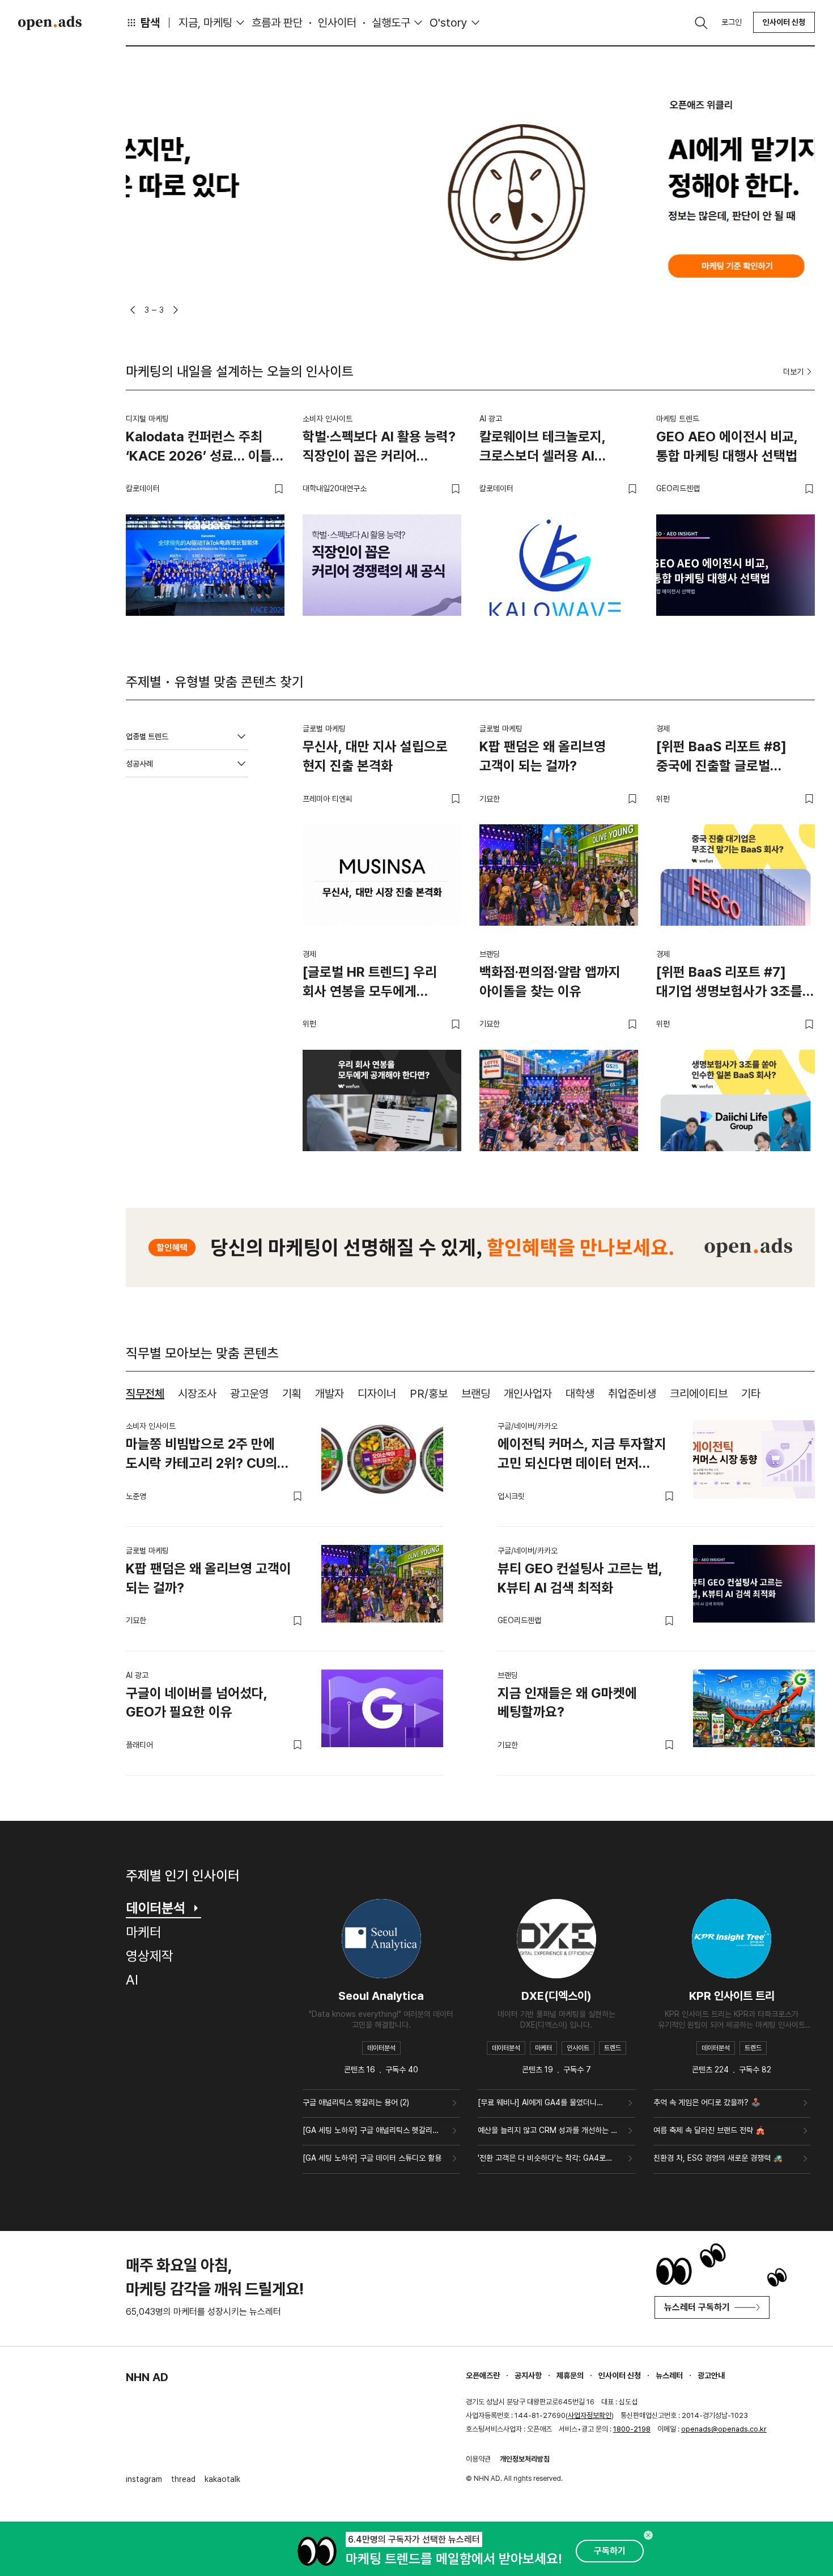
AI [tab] (132, 1980)
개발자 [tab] (330, 1394)
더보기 (793, 372)
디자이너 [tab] (377, 1394)
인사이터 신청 (784, 22)
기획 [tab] (292, 1394)
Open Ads (50, 23)
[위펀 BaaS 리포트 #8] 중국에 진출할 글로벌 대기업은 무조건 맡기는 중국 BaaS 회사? (733, 758)
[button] (133, 310)
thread (183, 2479)
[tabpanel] (470, 1589)
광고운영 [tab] (249, 1394)
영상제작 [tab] (150, 1956)
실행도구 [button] (391, 23)
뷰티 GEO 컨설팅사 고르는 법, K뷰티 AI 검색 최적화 (580, 1578)
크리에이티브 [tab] (699, 1394)
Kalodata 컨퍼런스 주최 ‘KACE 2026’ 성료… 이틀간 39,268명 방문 (205, 448)
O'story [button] (449, 23)
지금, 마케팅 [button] (205, 23)
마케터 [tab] (144, 1932)
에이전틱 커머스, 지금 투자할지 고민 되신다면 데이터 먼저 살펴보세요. (582, 1455)
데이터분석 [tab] (156, 1908)
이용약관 (478, 2459)
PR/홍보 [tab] (429, 1394)
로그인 (732, 22)
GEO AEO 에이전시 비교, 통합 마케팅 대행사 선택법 (727, 446)
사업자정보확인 (590, 2415)
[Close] (648, 2535)
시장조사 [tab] (197, 1394)
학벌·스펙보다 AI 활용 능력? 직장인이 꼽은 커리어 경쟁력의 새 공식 (379, 448)
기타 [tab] (751, 1394)
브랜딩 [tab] (476, 1394)
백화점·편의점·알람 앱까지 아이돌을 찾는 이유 (550, 982)
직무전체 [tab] (145, 1394)
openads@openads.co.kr (724, 2429)
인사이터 (337, 23)
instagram (144, 2479)
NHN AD (147, 2377)
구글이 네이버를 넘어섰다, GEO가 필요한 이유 (197, 1703)
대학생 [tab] (580, 1394)
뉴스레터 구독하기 (697, 2307)
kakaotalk (222, 2479)
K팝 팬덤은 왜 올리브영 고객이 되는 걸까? (543, 756)
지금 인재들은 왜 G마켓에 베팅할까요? (567, 1703)
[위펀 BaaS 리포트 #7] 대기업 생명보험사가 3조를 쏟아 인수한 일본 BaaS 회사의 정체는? (729, 983)
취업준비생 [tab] (632, 1394)
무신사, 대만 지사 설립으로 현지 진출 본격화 (375, 756)
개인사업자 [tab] (528, 1394)
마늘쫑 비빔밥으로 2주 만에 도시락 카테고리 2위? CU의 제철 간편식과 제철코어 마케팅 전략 (208, 1455)
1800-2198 (632, 2429)
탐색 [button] (150, 23)
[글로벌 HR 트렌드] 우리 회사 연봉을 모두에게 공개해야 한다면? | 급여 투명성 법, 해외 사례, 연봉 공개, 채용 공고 (373, 983)
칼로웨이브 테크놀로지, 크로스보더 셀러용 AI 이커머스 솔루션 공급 (543, 448)
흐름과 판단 (277, 23)
